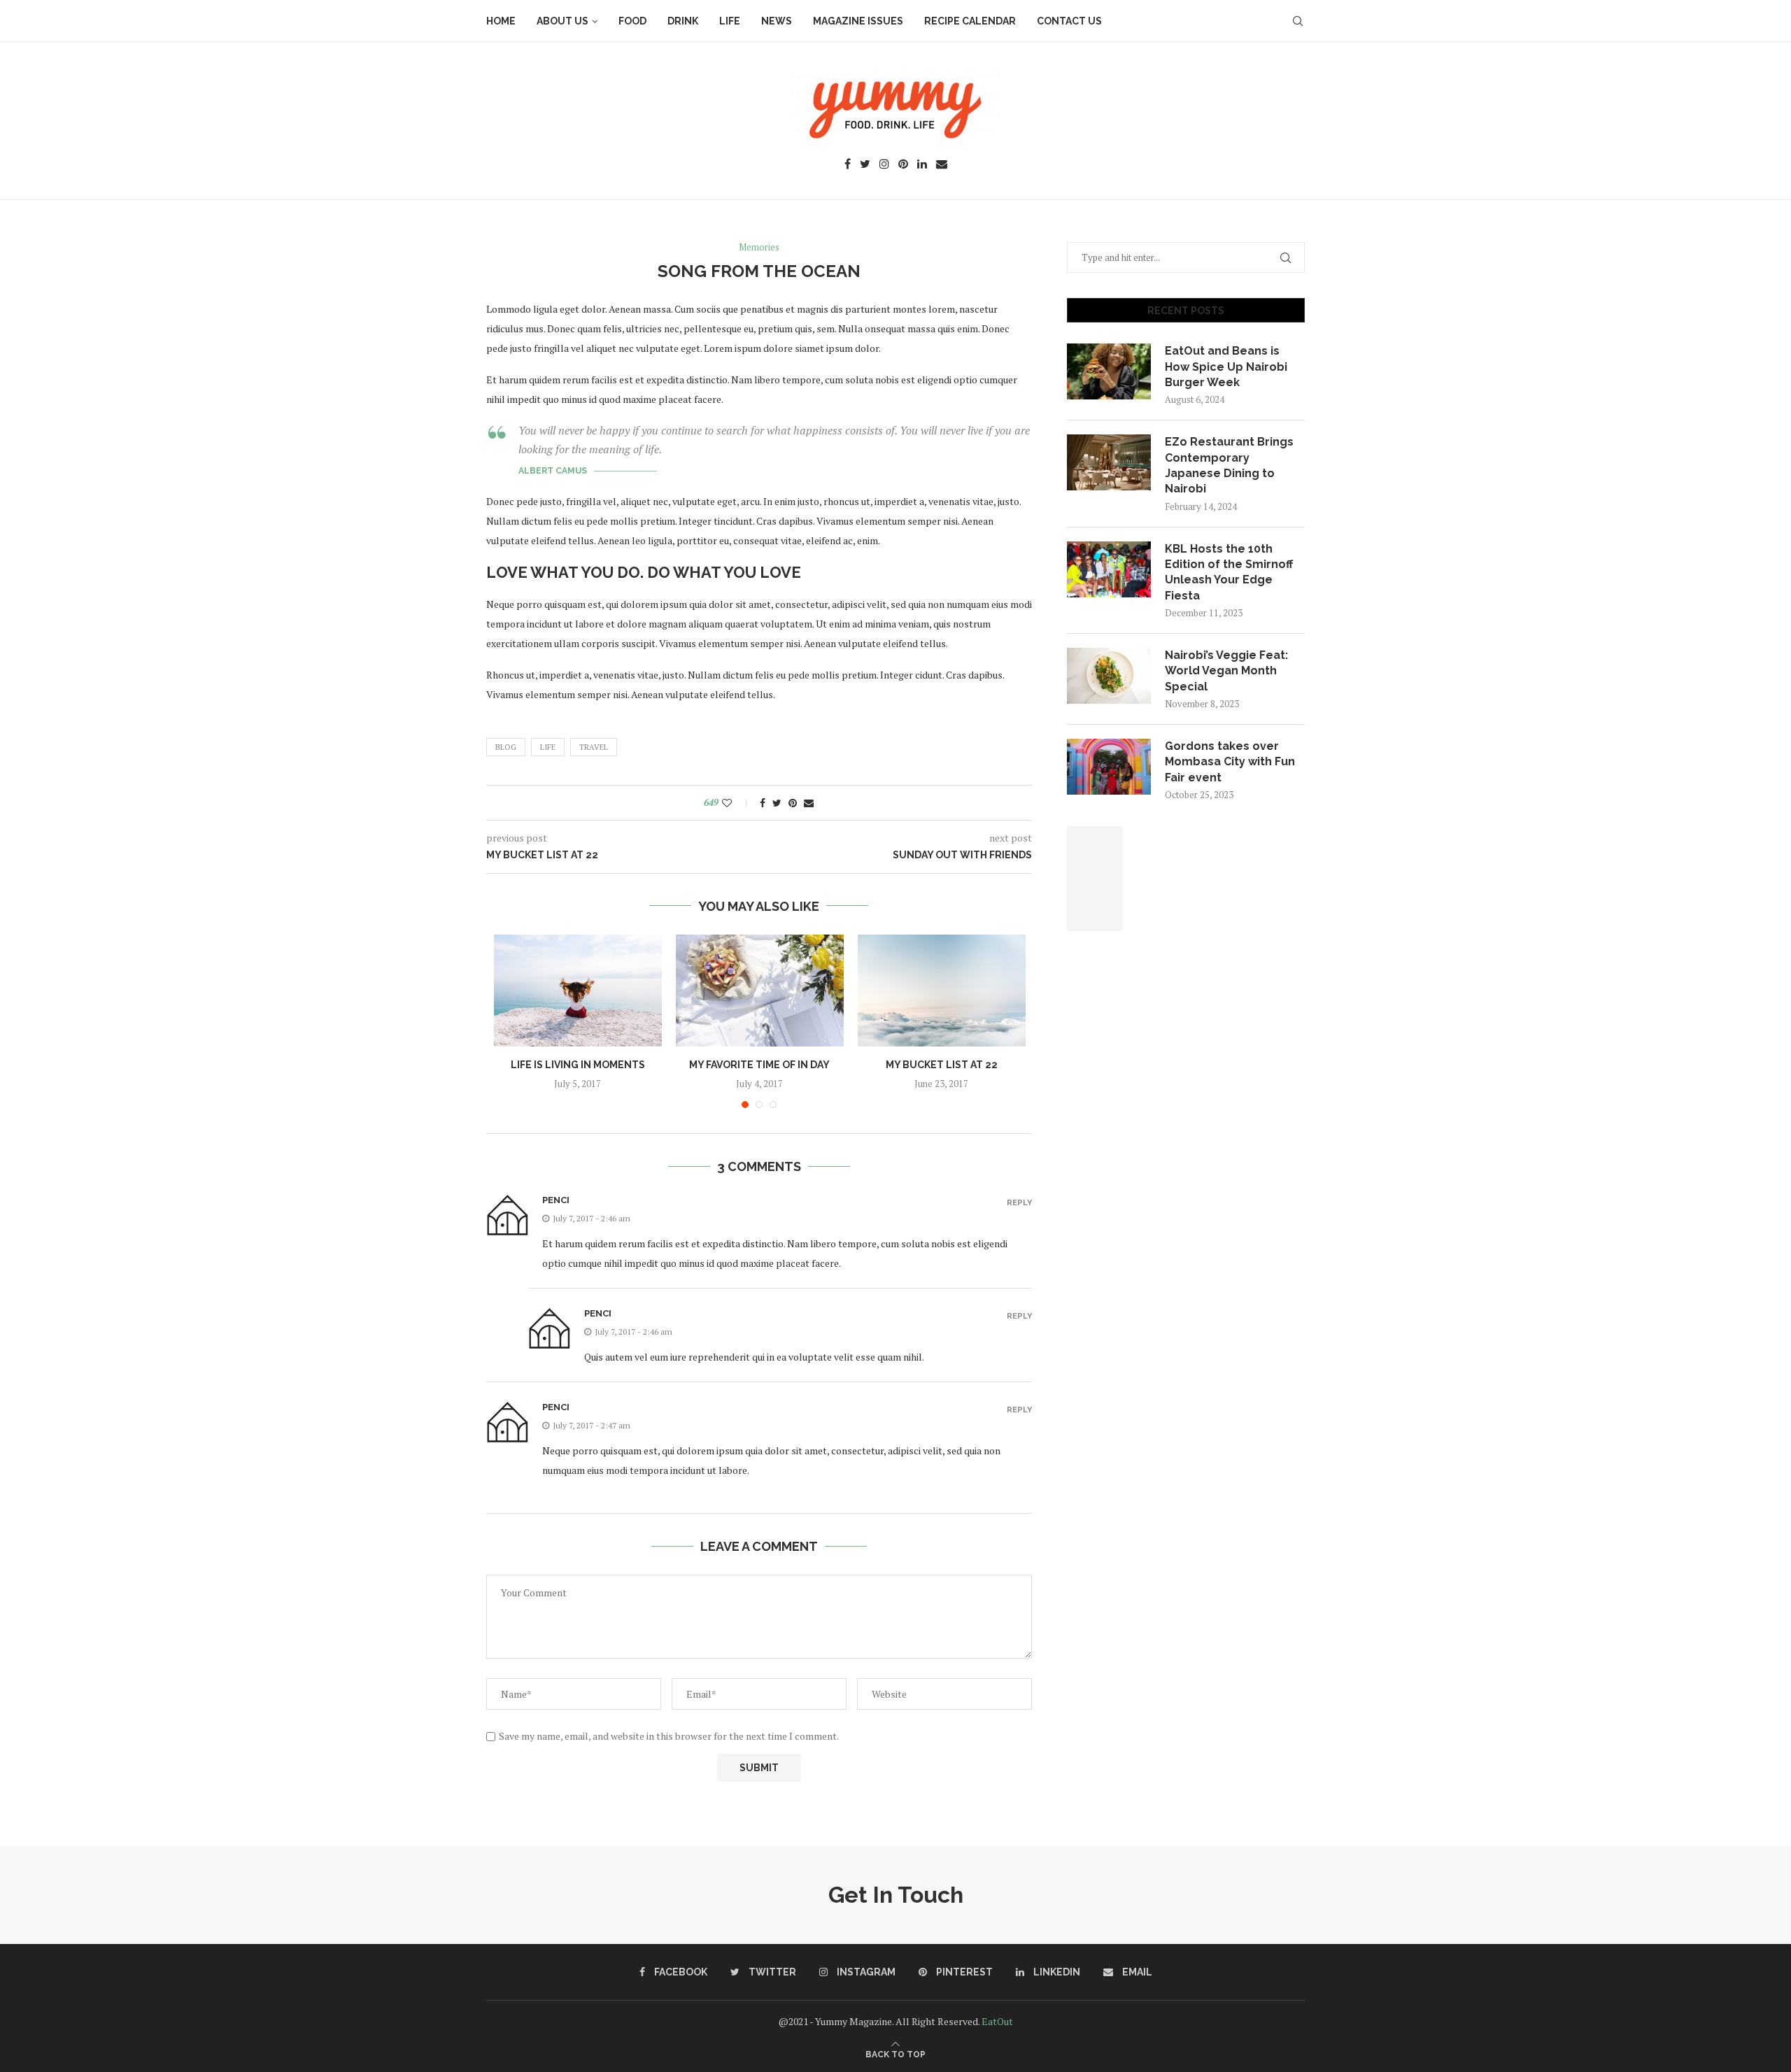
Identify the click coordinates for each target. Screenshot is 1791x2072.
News (777, 21)
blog (506, 747)
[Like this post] (736, 803)
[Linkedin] (922, 165)
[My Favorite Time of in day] (760, 991)
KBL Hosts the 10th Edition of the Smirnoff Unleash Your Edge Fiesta (1229, 572)
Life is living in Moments (578, 1065)
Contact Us (1069, 21)
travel (594, 747)
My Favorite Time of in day (759, 1065)
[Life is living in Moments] (578, 991)
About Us (562, 21)
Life (730, 21)
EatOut (997, 2021)
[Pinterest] (903, 165)
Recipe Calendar (970, 21)
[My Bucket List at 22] (942, 991)
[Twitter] (865, 165)
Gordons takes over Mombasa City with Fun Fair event (1230, 762)
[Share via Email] (809, 803)
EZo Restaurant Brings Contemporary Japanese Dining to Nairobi (1229, 465)
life (548, 747)
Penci (556, 1200)
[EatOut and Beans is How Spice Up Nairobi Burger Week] (1109, 371)
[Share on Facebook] (763, 803)
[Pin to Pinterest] (793, 803)
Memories (759, 248)
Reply (1019, 1203)
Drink (683, 21)
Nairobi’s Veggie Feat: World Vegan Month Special (1226, 671)
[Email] (942, 165)
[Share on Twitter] (777, 803)
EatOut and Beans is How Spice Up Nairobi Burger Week (1226, 367)
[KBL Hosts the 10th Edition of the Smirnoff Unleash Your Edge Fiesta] (1109, 569)
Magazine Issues (858, 21)
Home (501, 21)
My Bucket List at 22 (942, 1065)
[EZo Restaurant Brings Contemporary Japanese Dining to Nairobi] (1109, 462)
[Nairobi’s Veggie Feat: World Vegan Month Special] (1109, 676)
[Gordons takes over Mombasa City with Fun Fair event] (1109, 767)
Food (632, 21)
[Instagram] (884, 165)
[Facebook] (848, 165)
